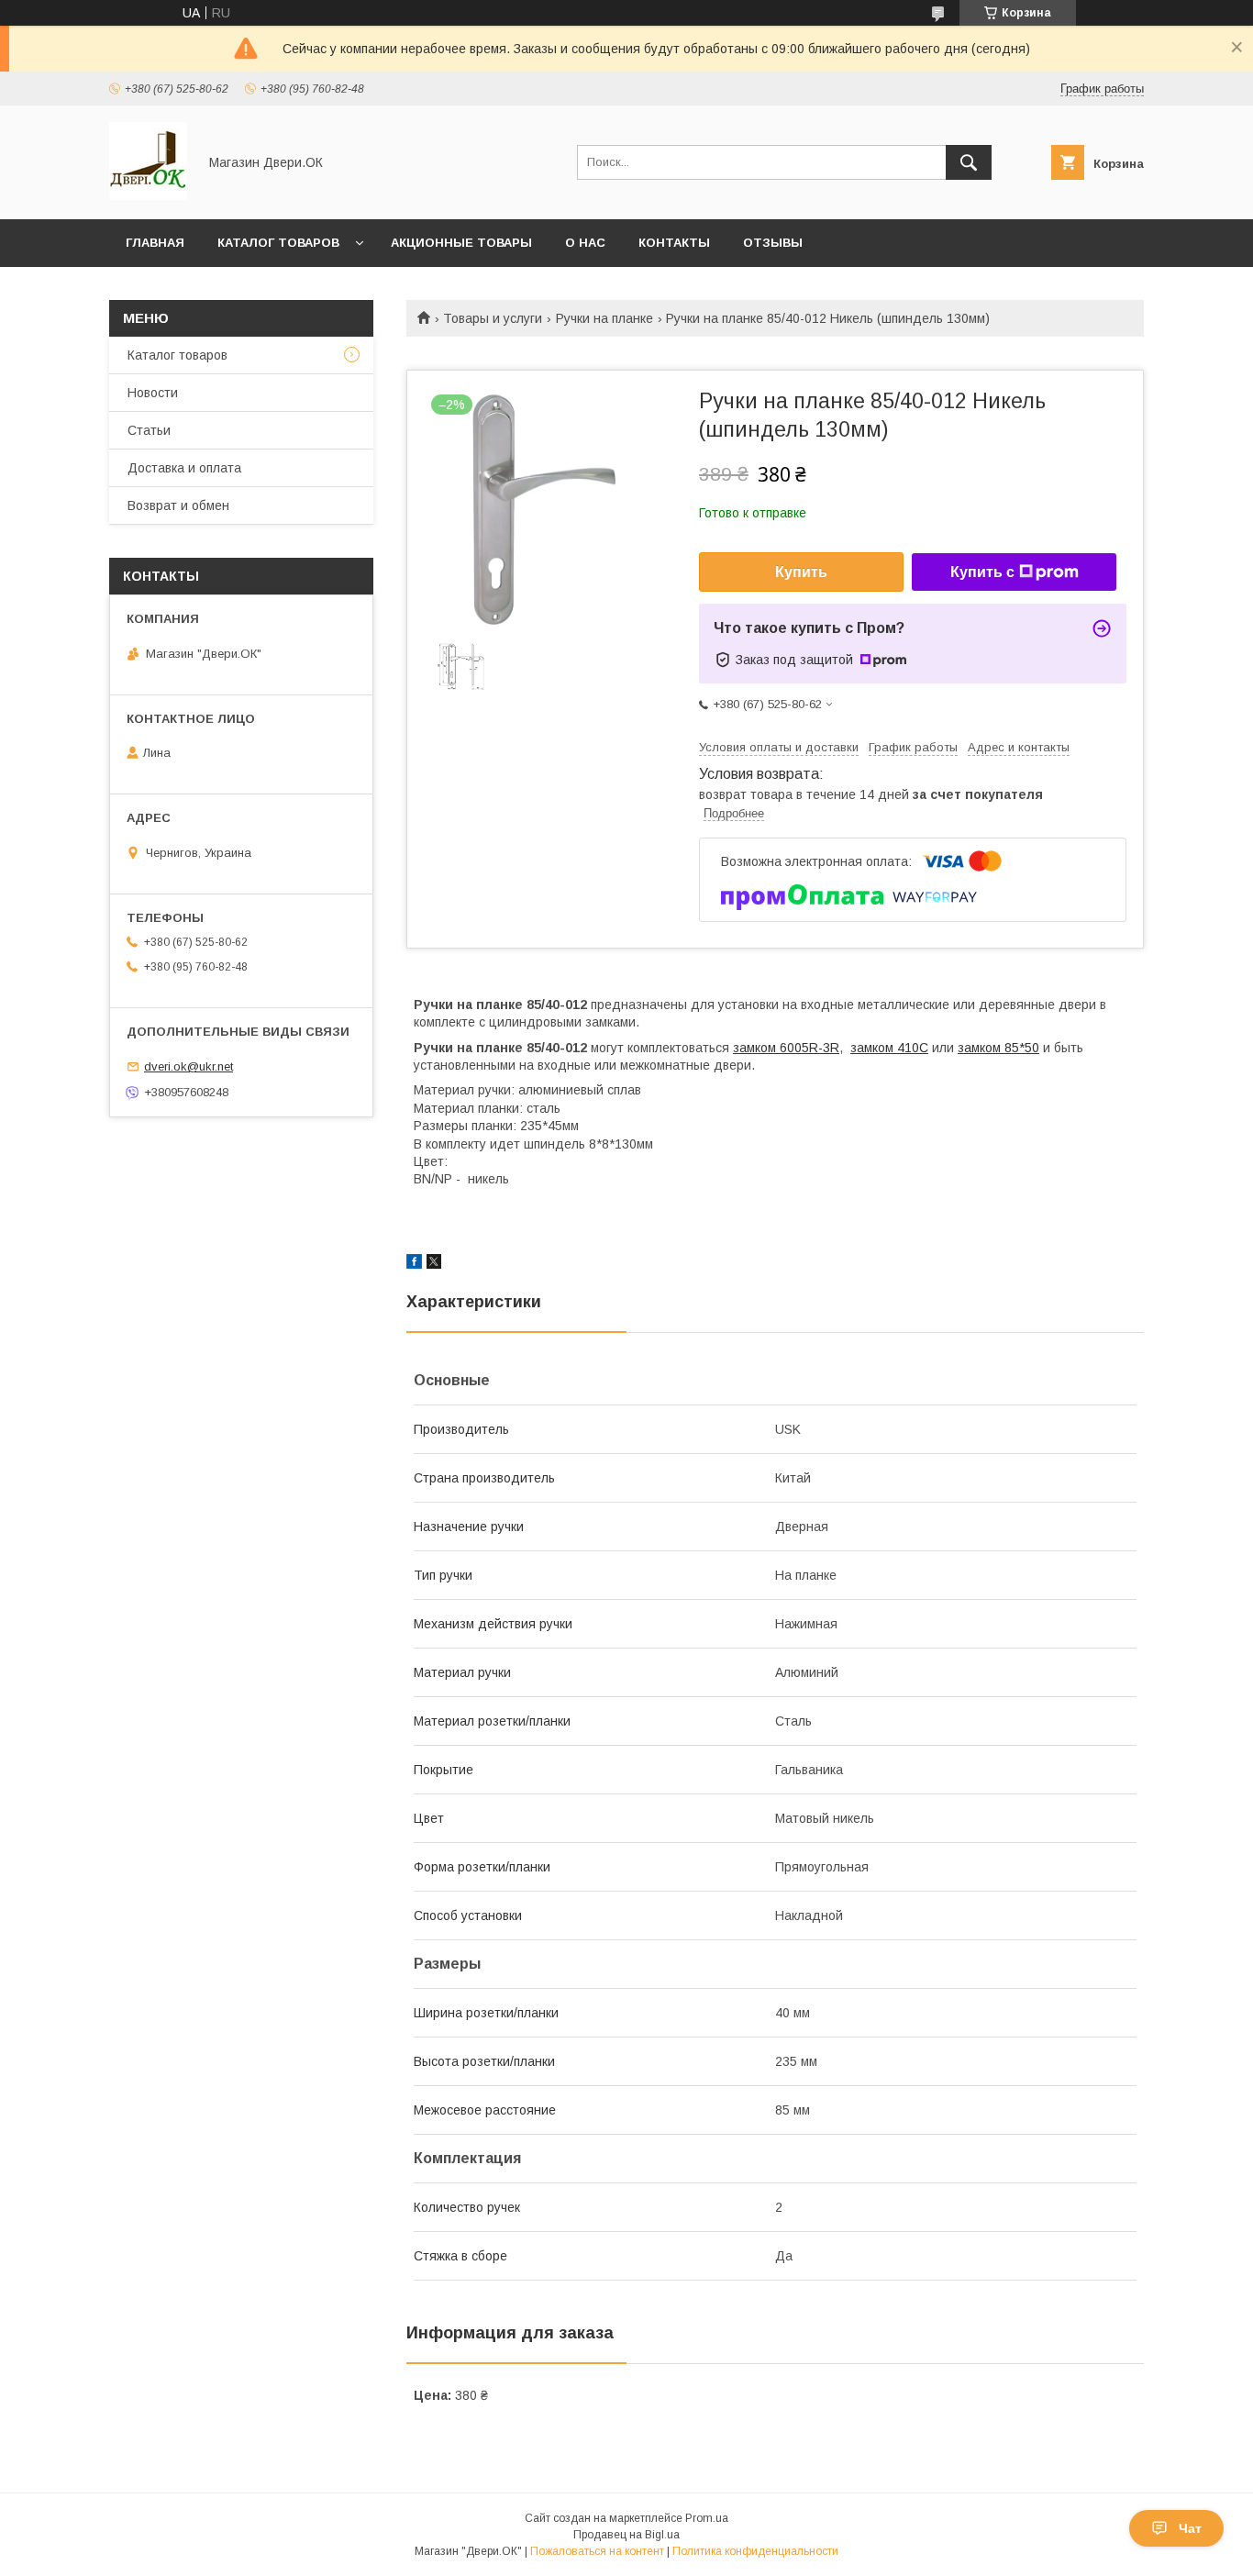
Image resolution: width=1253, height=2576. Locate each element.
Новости (153, 393)
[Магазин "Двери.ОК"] (148, 195)
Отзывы (773, 243)
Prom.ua (707, 2518)
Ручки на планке (604, 318)
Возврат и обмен (178, 505)
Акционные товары (461, 243)
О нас (585, 243)
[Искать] (969, 162)
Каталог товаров (278, 243)
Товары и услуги (493, 318)
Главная (155, 243)
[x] (434, 1264)
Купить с (982, 572)
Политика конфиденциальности (755, 2551)
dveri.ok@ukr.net (189, 1066)
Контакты (674, 243)
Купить (801, 572)
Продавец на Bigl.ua (626, 2535)
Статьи (149, 430)
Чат (1190, 2528)
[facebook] (414, 1264)
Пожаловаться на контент (597, 2551)
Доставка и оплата (184, 468)
